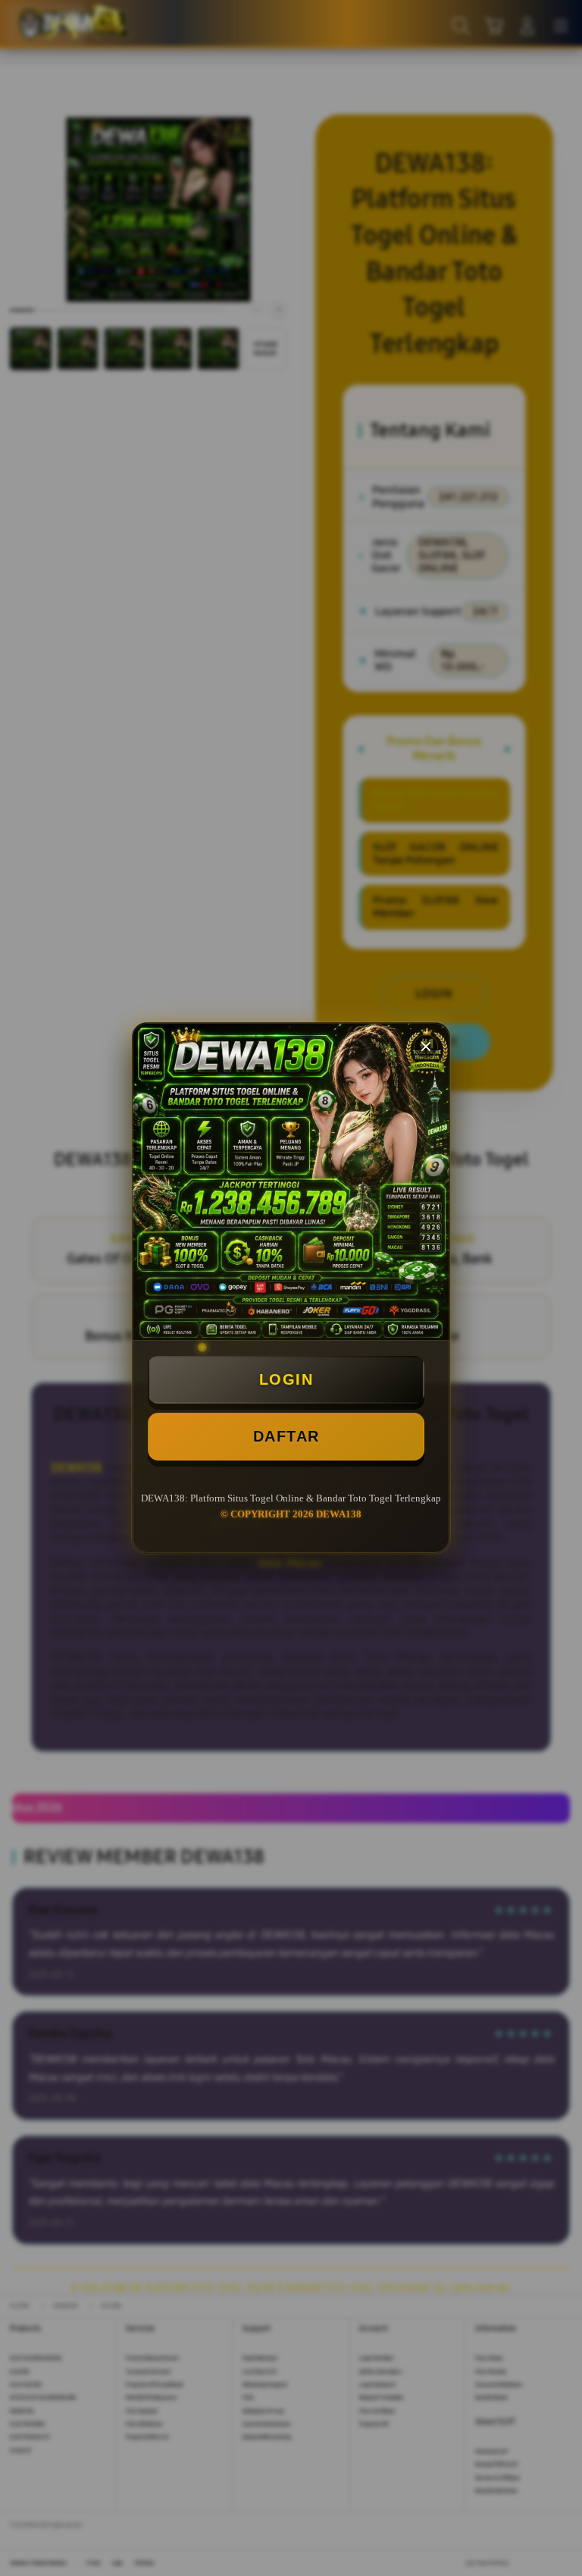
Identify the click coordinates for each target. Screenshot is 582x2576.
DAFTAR (286, 1436)
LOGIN (286, 1379)
